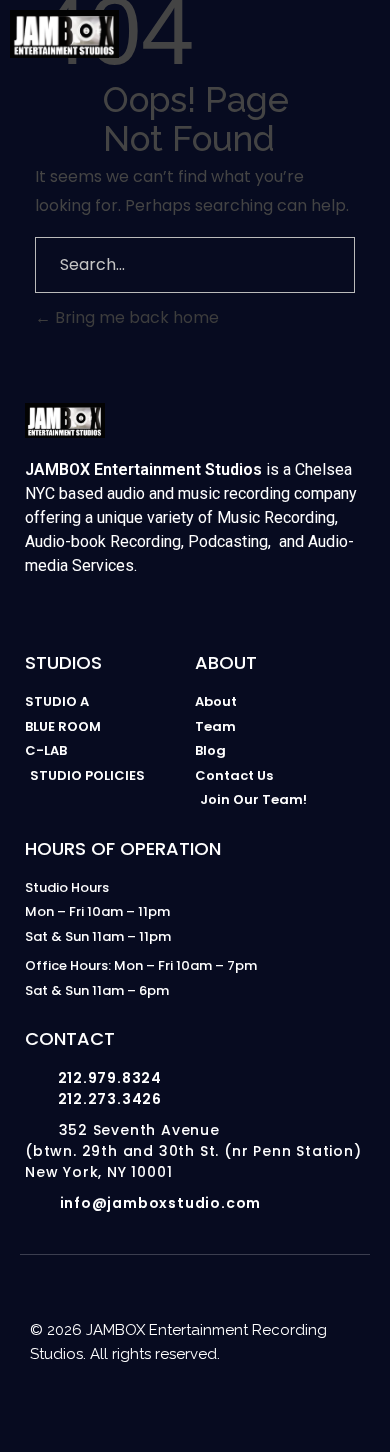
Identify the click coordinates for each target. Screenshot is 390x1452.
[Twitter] (255, 1404)
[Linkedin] (215, 1404)
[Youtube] (135, 1404)
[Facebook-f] (175, 1404)
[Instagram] (95, 1404)
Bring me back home (135, 317)
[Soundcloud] (295, 1404)
